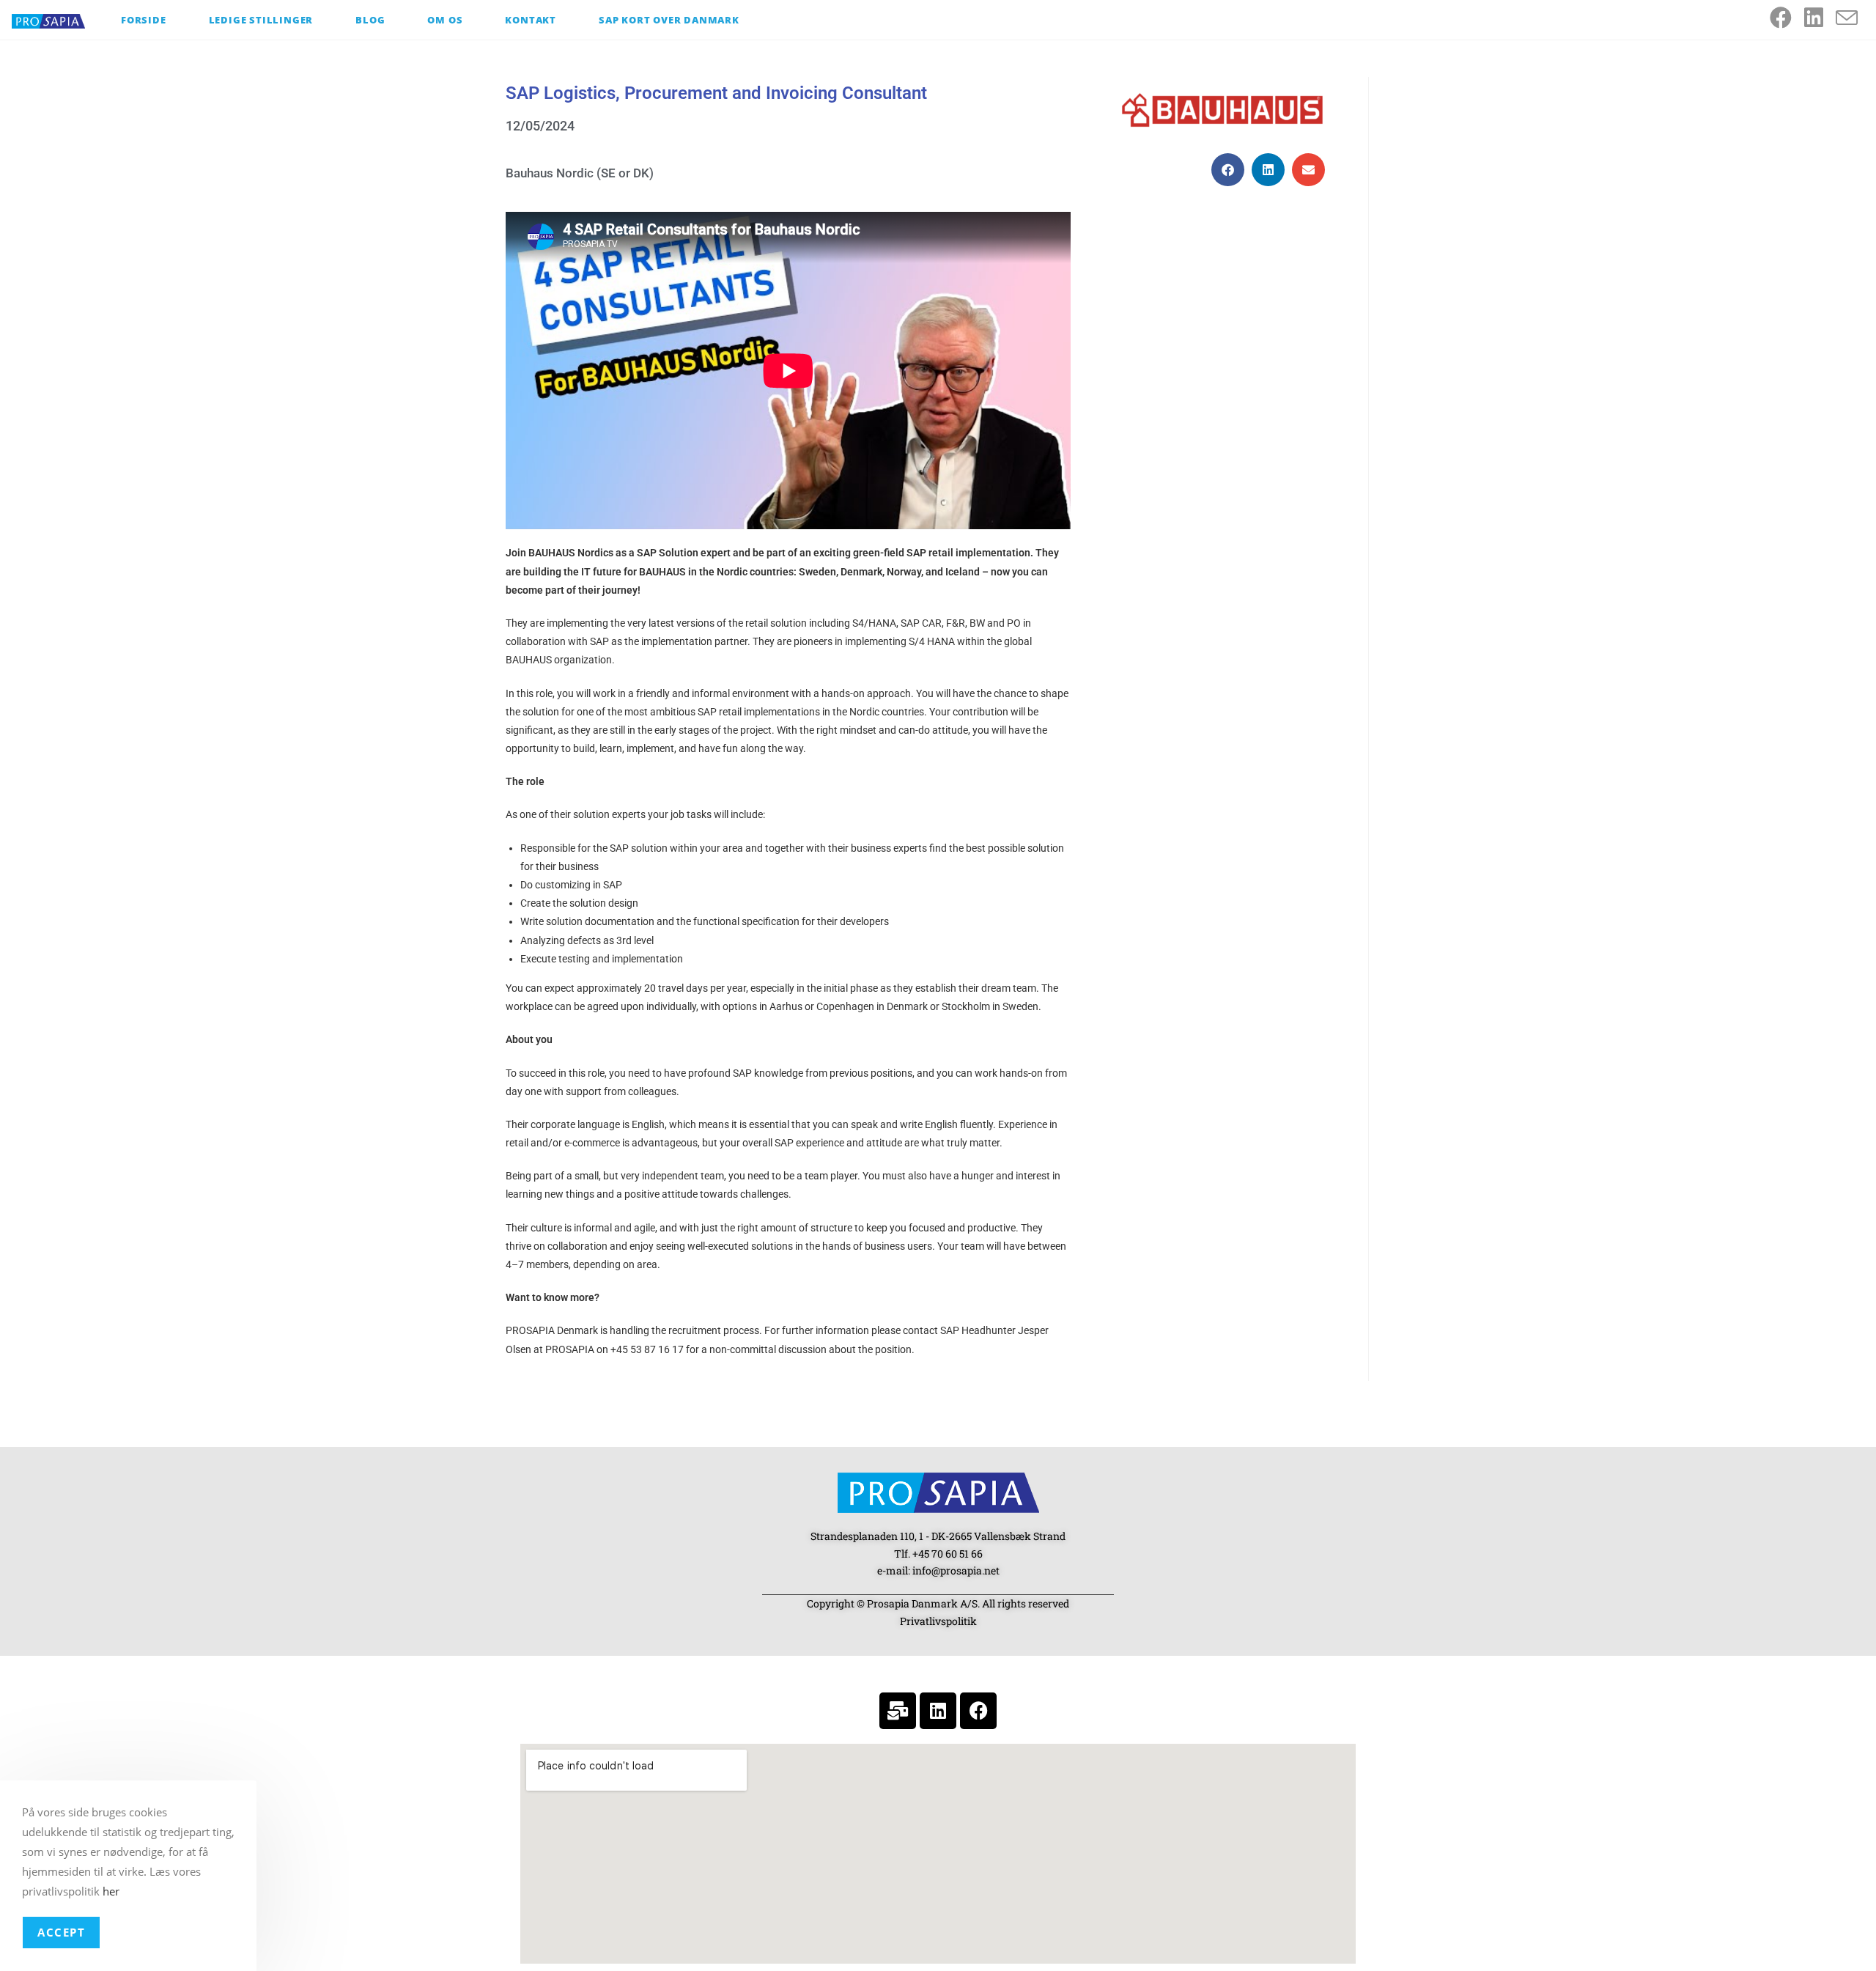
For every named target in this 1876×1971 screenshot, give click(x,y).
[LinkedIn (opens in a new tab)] (1820, 18)
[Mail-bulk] (898, 1711)
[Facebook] (978, 1711)
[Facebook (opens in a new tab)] (1787, 18)
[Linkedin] (938, 1711)
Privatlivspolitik (938, 1621)
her (111, 1891)
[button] (1228, 170)
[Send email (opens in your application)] (1853, 18)
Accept (61, 1932)
